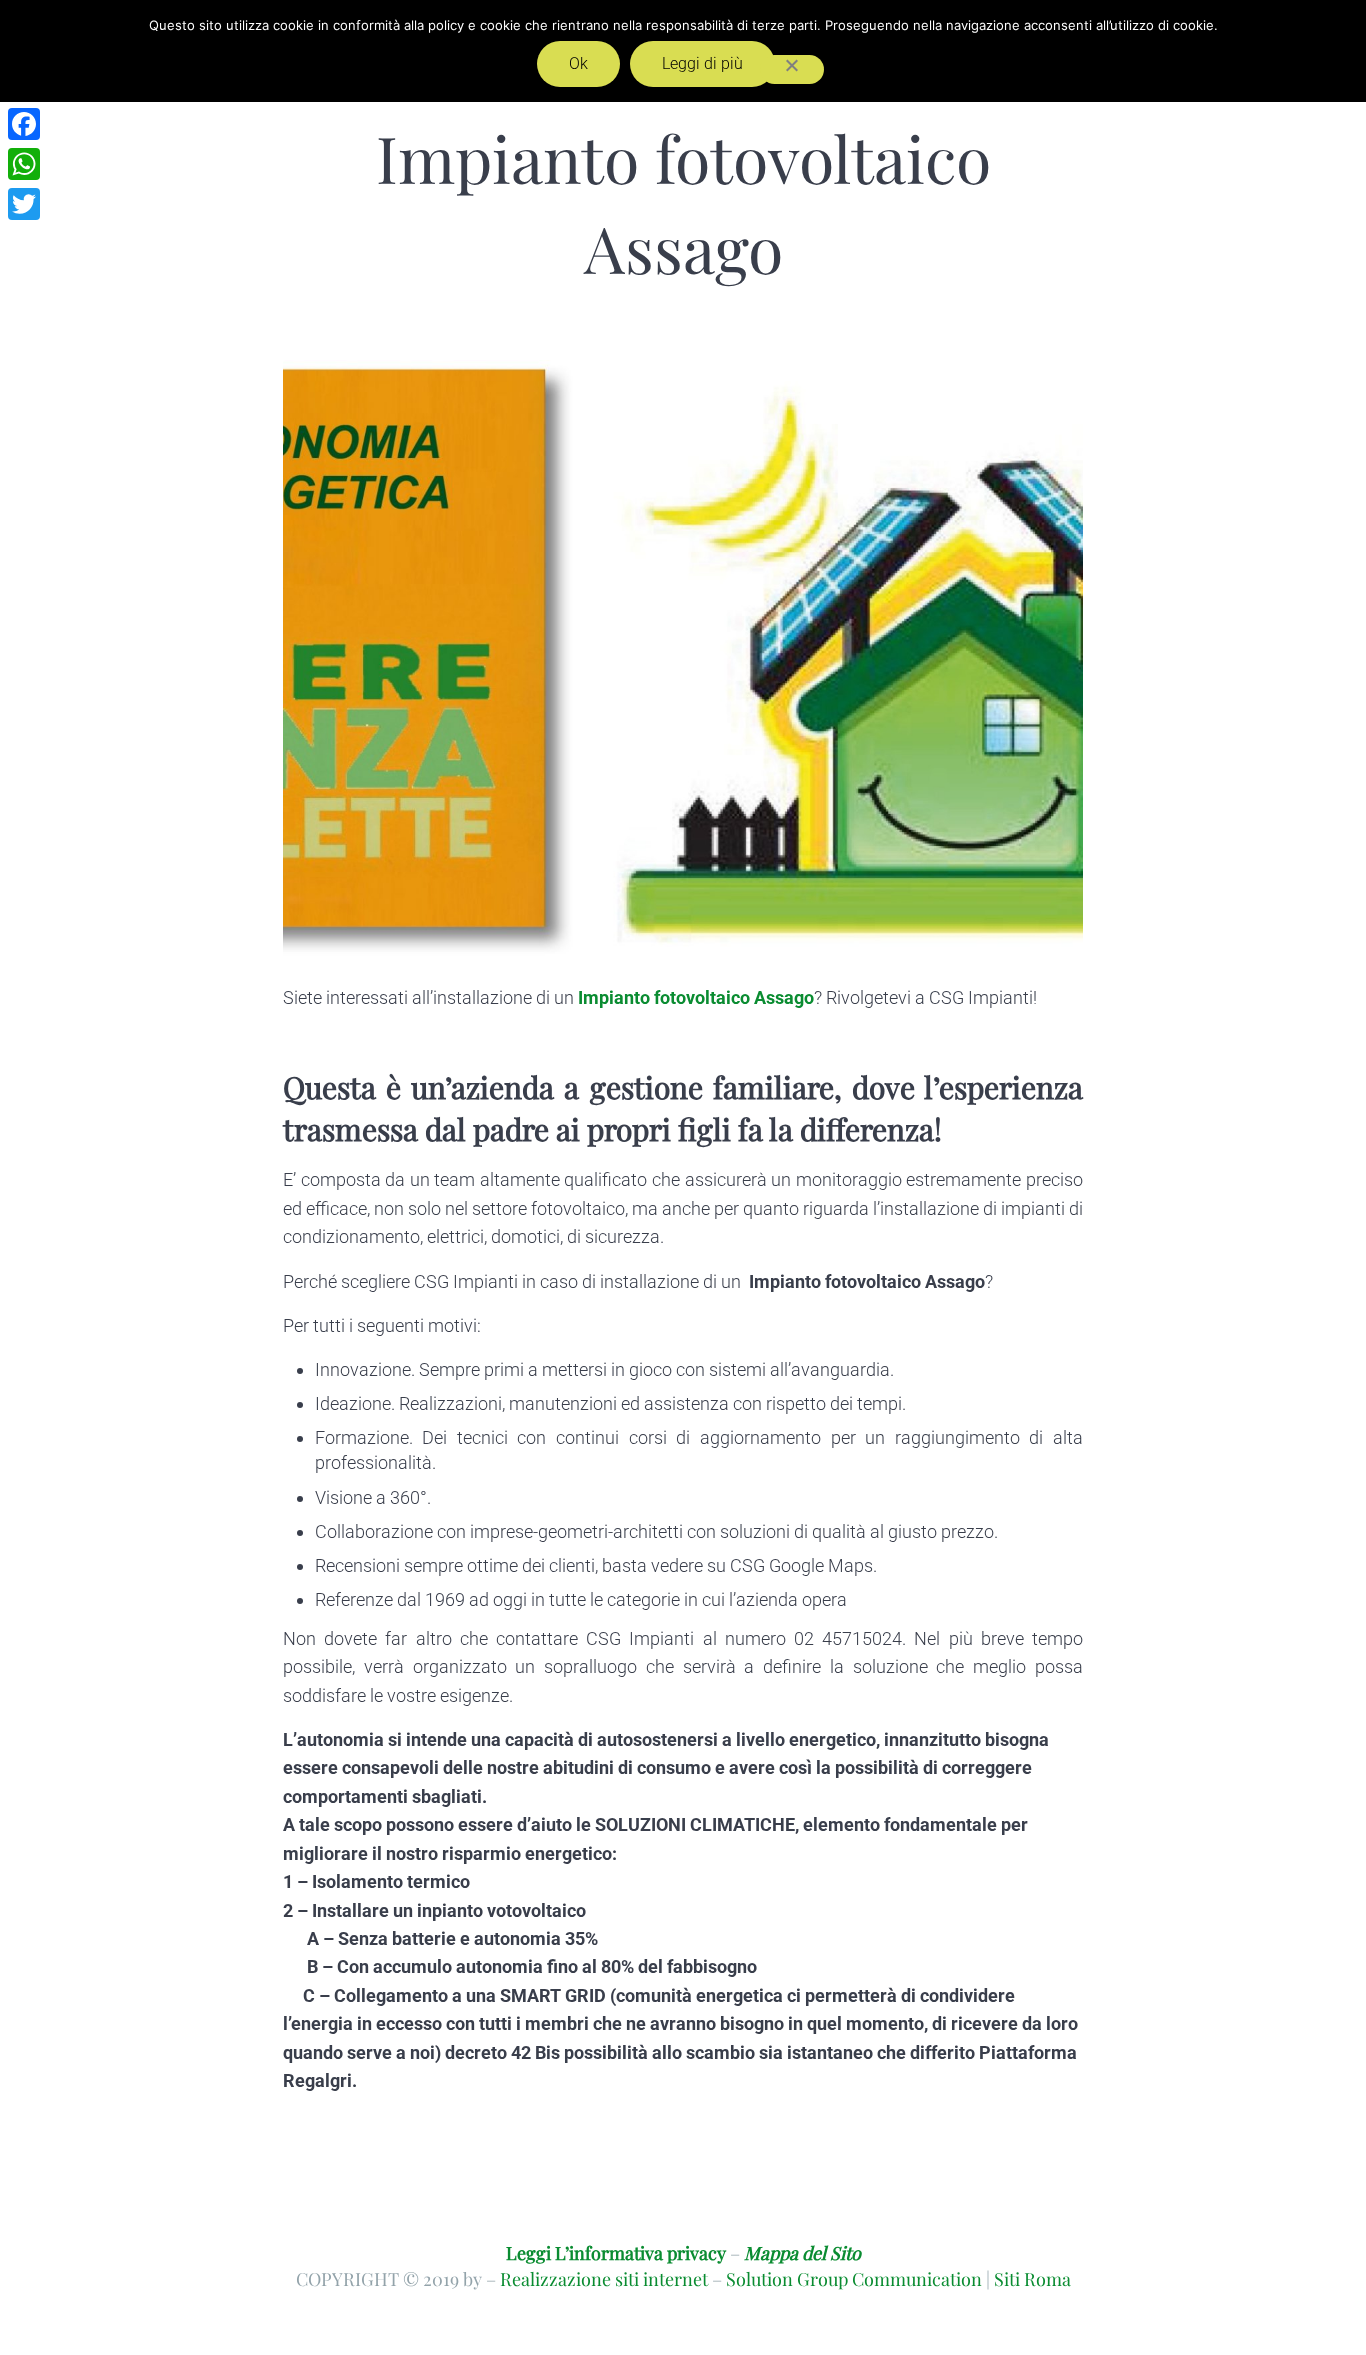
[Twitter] (24, 204)
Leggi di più (702, 63)
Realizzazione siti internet (604, 2278)
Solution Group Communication (854, 2278)
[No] (792, 69)
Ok (578, 63)
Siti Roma (1032, 2278)
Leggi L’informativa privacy (616, 2252)
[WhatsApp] (24, 164)
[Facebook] (24, 124)
